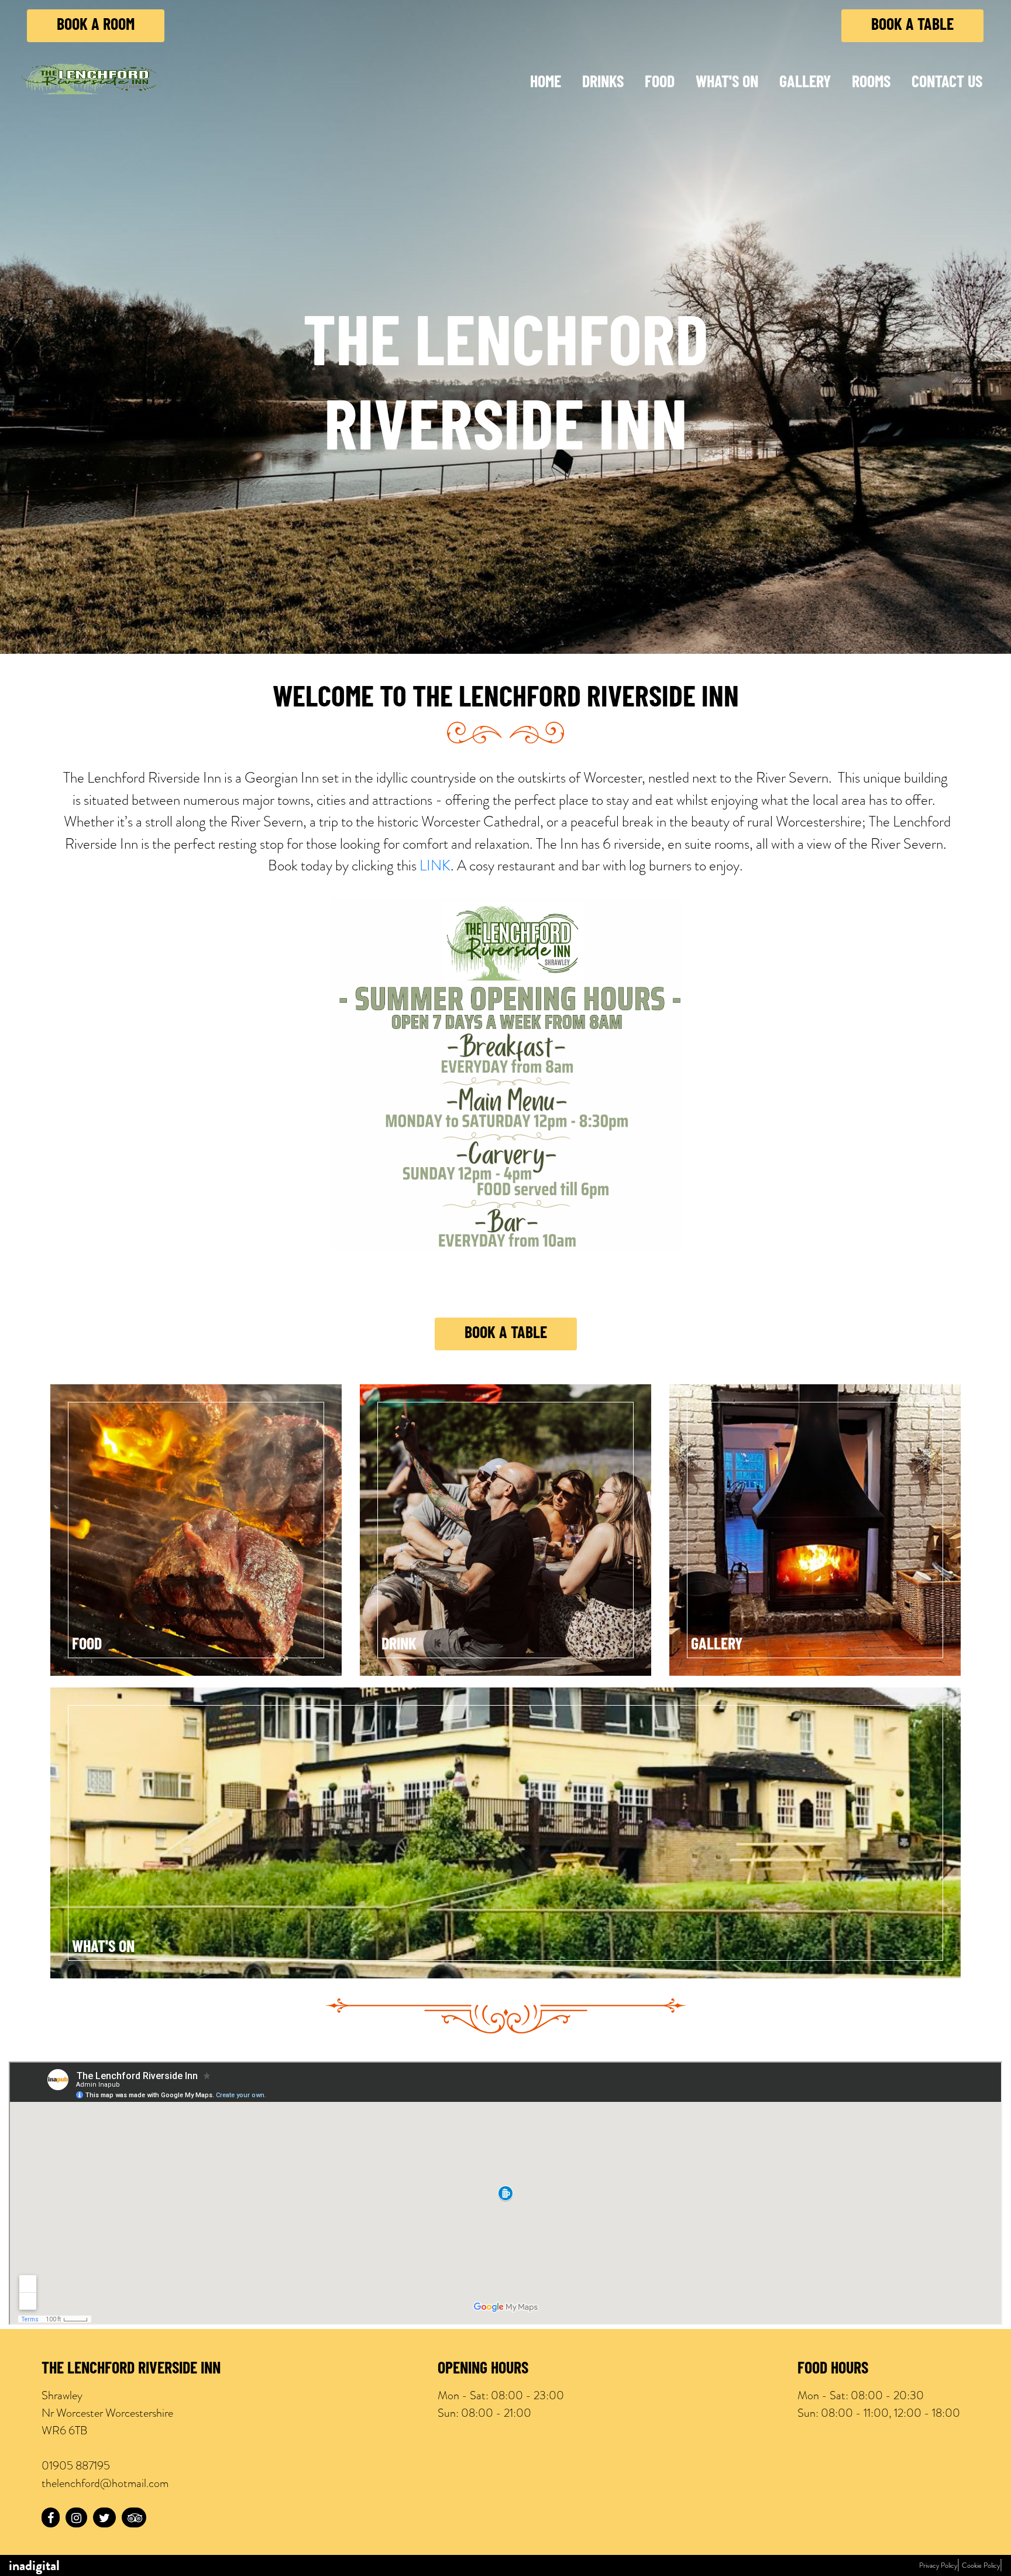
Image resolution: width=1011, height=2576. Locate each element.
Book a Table (912, 26)
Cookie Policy (981, 2565)
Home (546, 83)
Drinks (603, 83)
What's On (727, 83)
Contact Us (947, 83)
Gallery (805, 83)
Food (660, 83)
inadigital (34, 2565)
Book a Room (96, 26)
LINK (435, 865)
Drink (399, 1645)
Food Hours (833, 2369)
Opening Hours (483, 2369)
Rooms (871, 83)
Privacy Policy (938, 2565)
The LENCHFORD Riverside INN (131, 2369)
